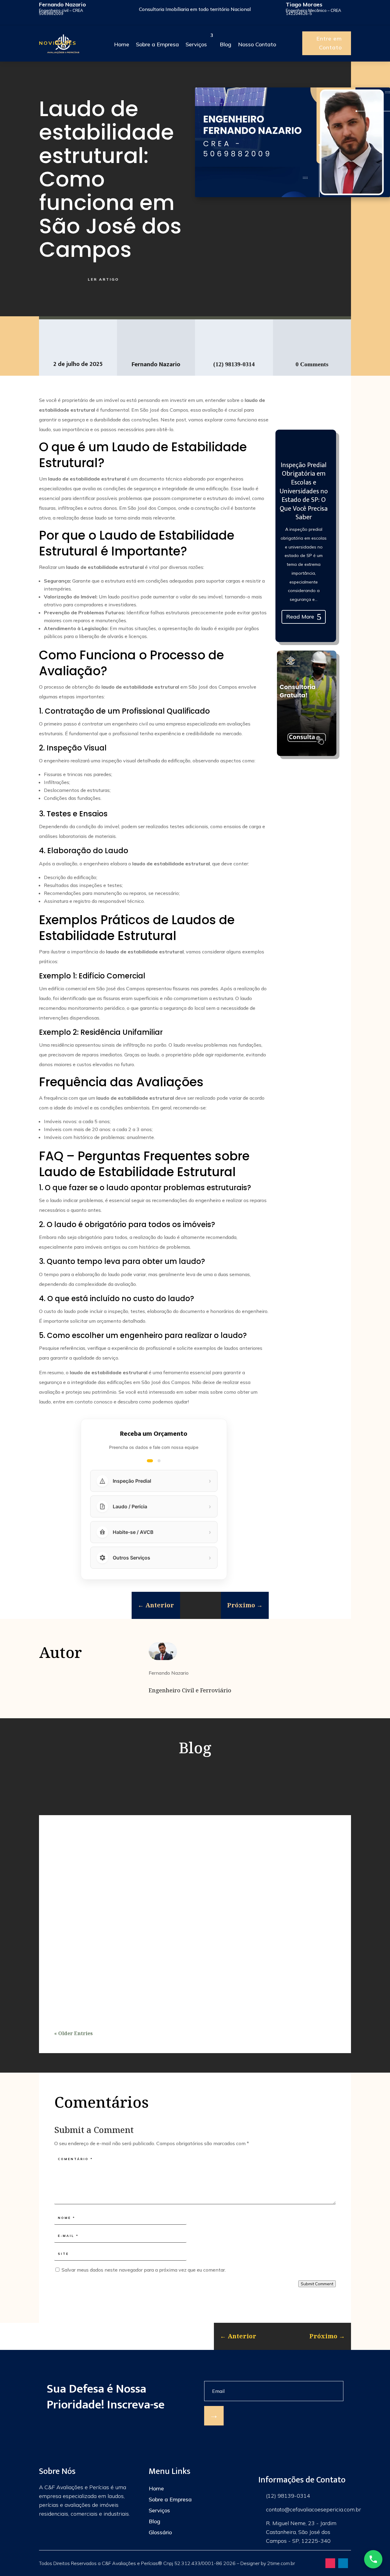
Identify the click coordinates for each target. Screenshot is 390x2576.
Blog (154, 2521)
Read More (300, 617)
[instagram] (330, 2563)
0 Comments (312, 364)
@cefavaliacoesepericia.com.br (323, 2509)
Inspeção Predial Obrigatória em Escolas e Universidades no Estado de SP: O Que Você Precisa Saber (304, 491)
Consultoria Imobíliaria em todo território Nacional (195, 9)
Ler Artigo (103, 279)
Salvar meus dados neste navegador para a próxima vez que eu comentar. (144, 2270)
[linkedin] (343, 2563)
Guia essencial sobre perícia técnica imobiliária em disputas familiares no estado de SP (169, 1877)
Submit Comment (317, 2284)
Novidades (58, 43)
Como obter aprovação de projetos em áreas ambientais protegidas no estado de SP (163, 1964)
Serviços (159, 2510)
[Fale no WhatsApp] (373, 2559)
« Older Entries (73, 2033)
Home (156, 2488)
